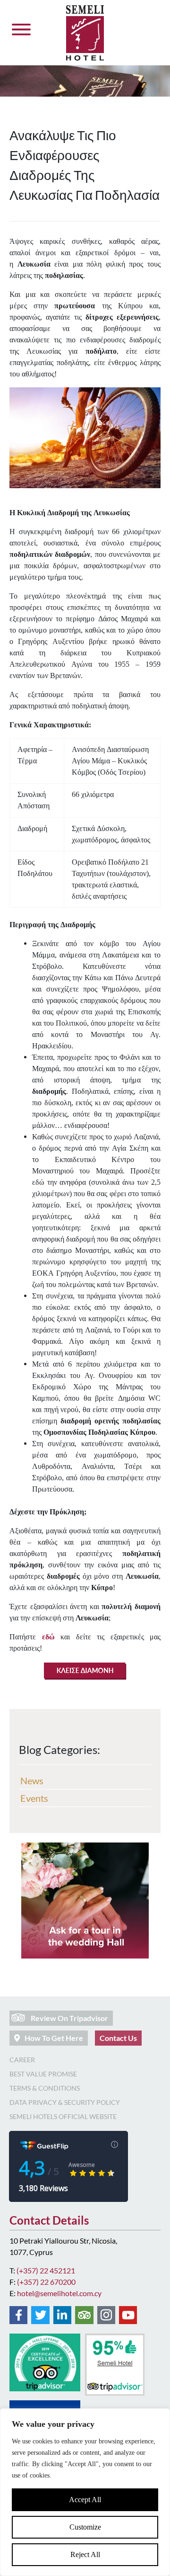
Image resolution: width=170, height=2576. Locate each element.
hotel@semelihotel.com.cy (59, 2293)
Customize (85, 2527)
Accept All (85, 2500)
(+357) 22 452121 (46, 2270)
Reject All (85, 2554)
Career (22, 2060)
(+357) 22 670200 (46, 2282)
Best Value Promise (43, 2074)
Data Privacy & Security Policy (65, 2102)
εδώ (48, 1637)
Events (34, 1798)
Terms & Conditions (45, 2088)
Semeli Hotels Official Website (63, 2116)
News (32, 1780)
